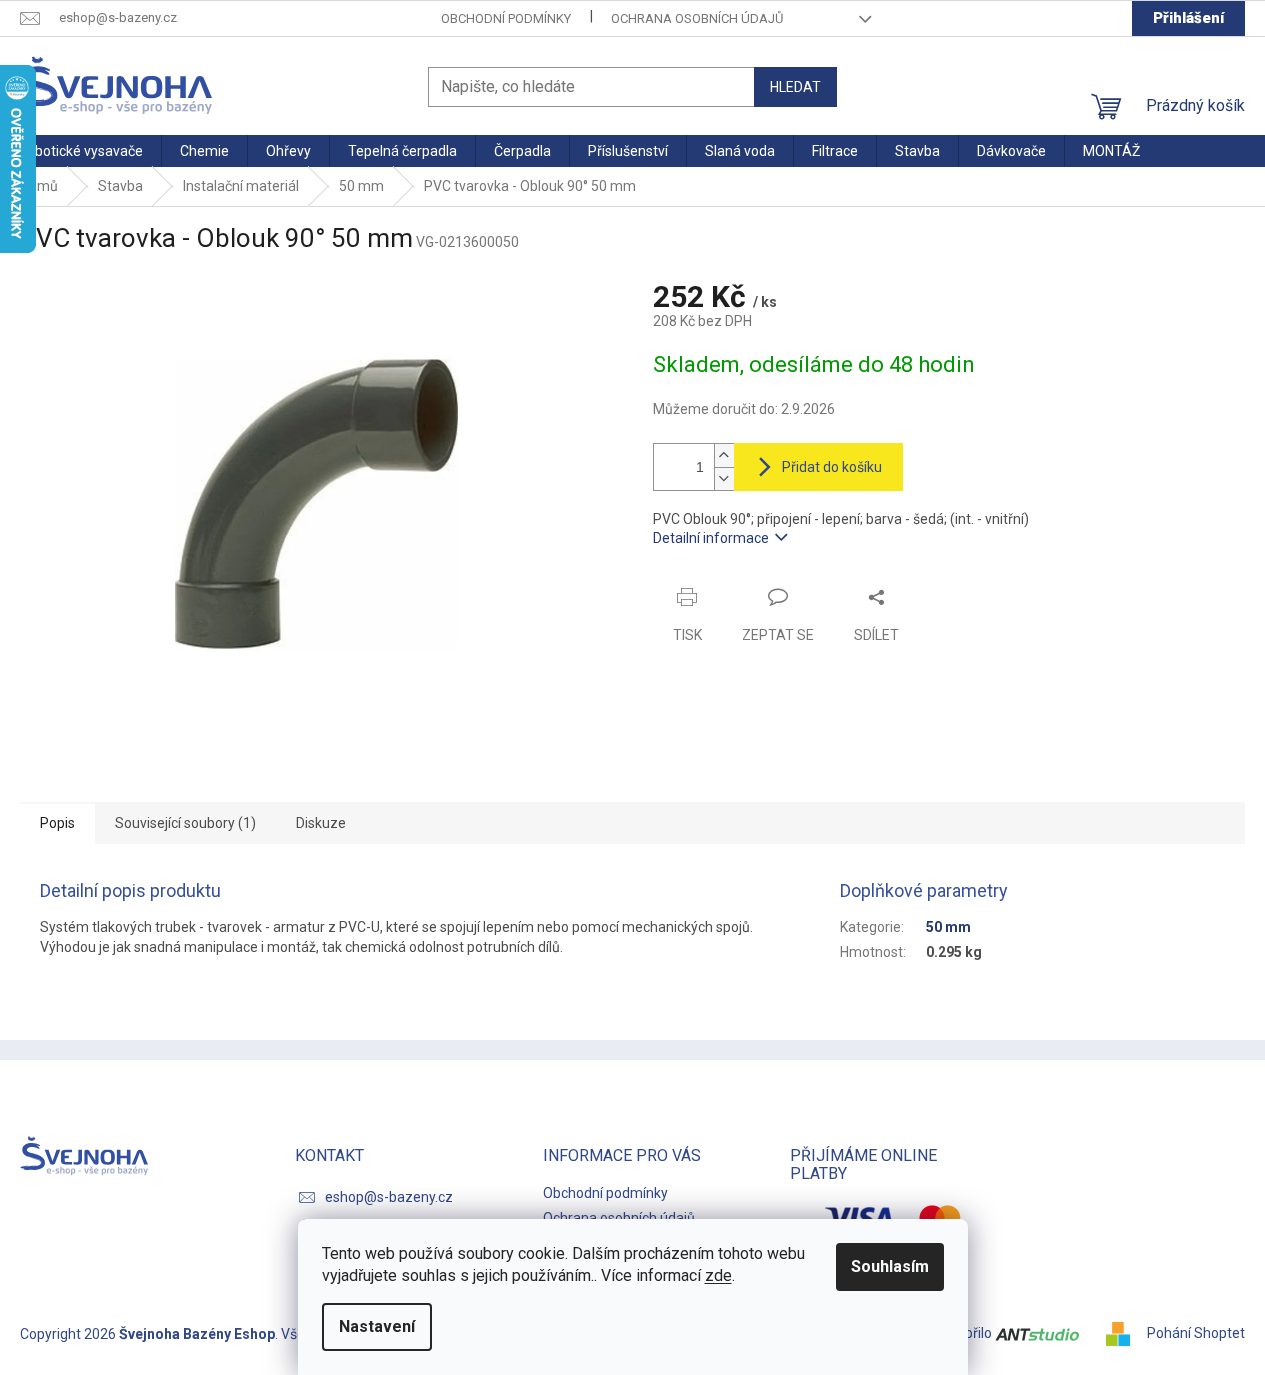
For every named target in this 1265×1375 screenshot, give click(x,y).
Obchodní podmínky (506, 18)
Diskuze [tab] (321, 823)
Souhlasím (890, 1266)
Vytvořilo (966, 1333)
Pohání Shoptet (1196, 1333)
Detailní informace (711, 538)
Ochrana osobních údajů (697, 18)
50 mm (948, 927)
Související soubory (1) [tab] (185, 823)
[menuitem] (80, 151)
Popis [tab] (57, 823)
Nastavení (377, 1326)
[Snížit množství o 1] (724, 478)
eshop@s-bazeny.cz (389, 1197)
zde (718, 1275)
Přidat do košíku (832, 467)
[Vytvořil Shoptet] (1125, 1333)
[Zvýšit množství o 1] (724, 455)
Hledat (795, 87)
